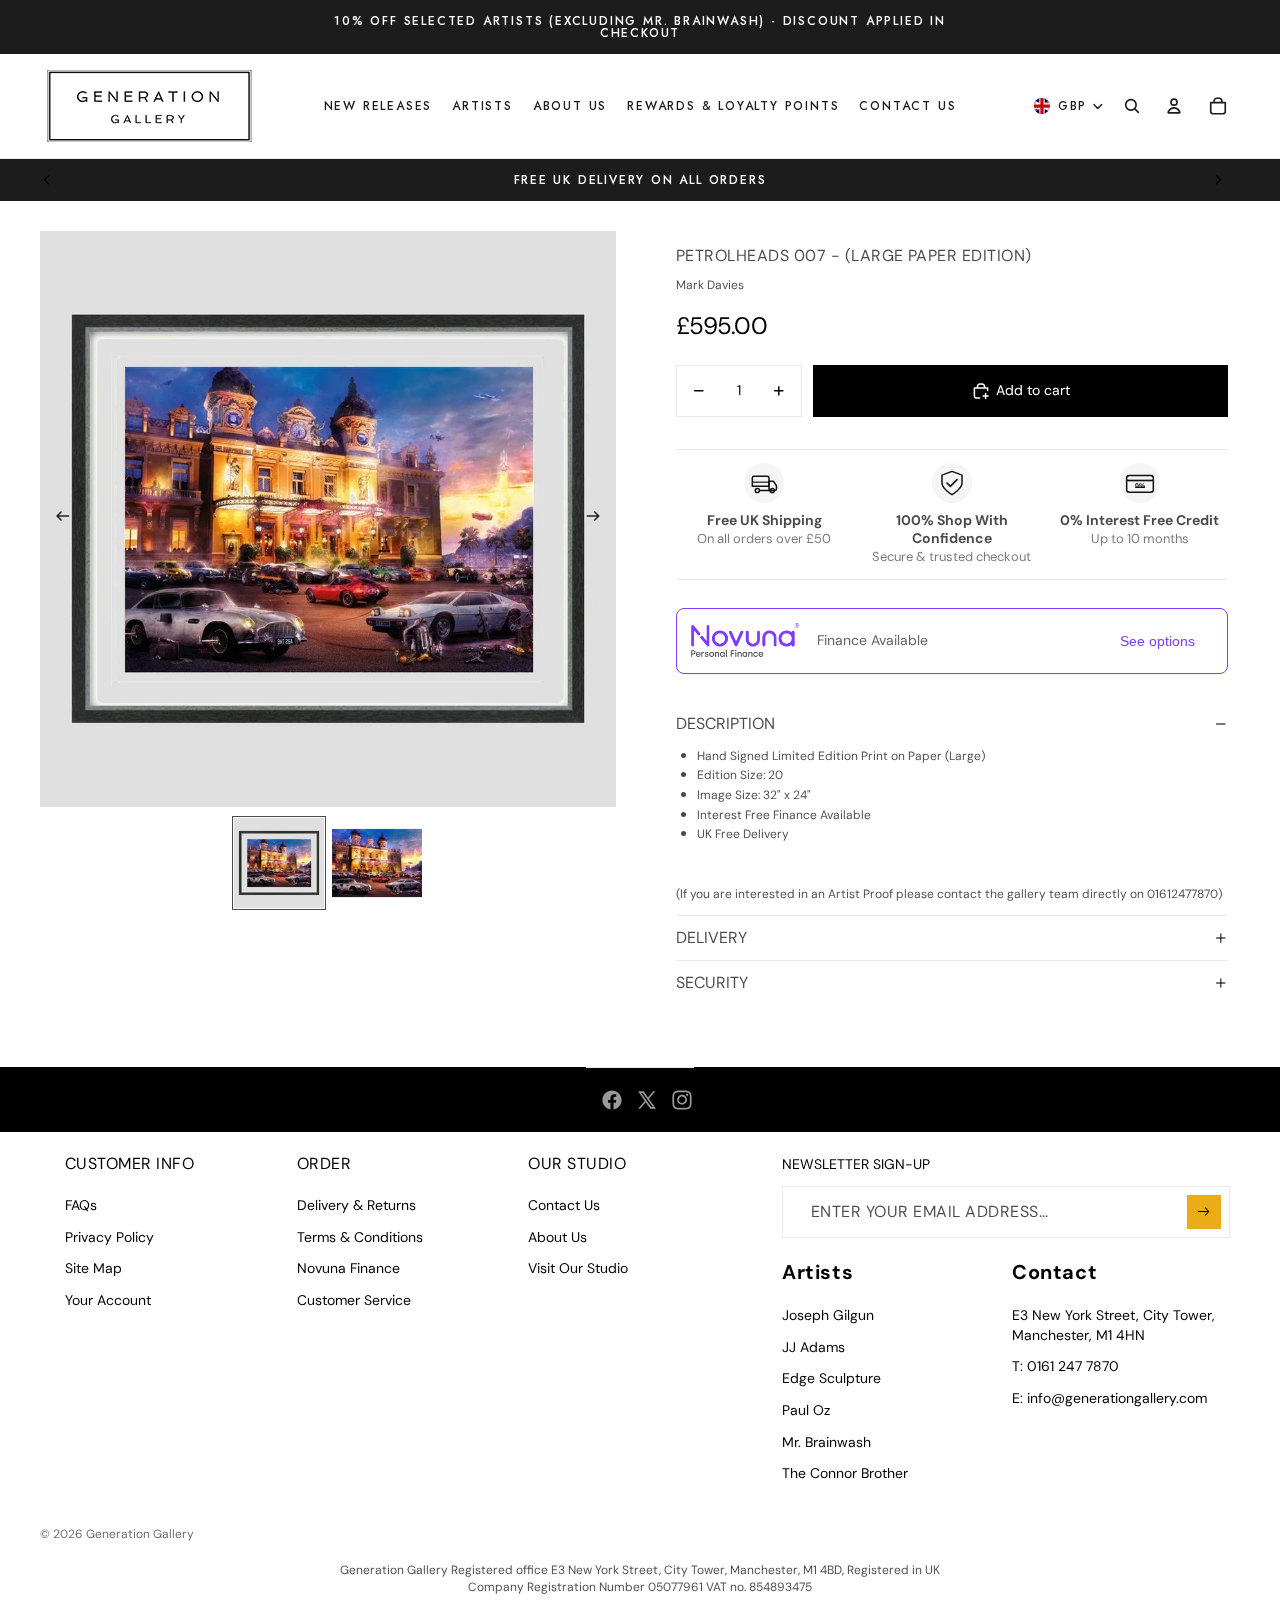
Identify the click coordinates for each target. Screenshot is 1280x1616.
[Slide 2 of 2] (377, 863)
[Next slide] (1218, 180)
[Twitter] (647, 1100)
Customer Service (354, 1300)
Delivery (711, 937)
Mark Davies (710, 285)
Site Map (93, 1268)
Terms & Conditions (360, 1237)
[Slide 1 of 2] (279, 863)
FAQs (81, 1205)
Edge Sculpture (831, 1378)
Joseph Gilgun (828, 1315)
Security (712, 982)
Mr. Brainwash (826, 1442)
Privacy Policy (109, 1237)
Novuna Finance (348, 1268)
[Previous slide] (47, 180)
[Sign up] (1204, 1212)
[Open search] (1132, 106)
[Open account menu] (1174, 106)
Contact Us (564, 1205)
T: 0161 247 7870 (1065, 1366)
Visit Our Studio (578, 1268)
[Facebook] (612, 1100)
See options (1157, 641)
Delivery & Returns (356, 1205)
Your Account (108, 1300)
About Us (557, 1237)
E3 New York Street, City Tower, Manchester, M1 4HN (1113, 1325)
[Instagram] (682, 1100)
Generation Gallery (140, 1534)
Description (725, 723)
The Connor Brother (845, 1473)
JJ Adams (813, 1347)
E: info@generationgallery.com (1109, 1398)
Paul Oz (806, 1410)
